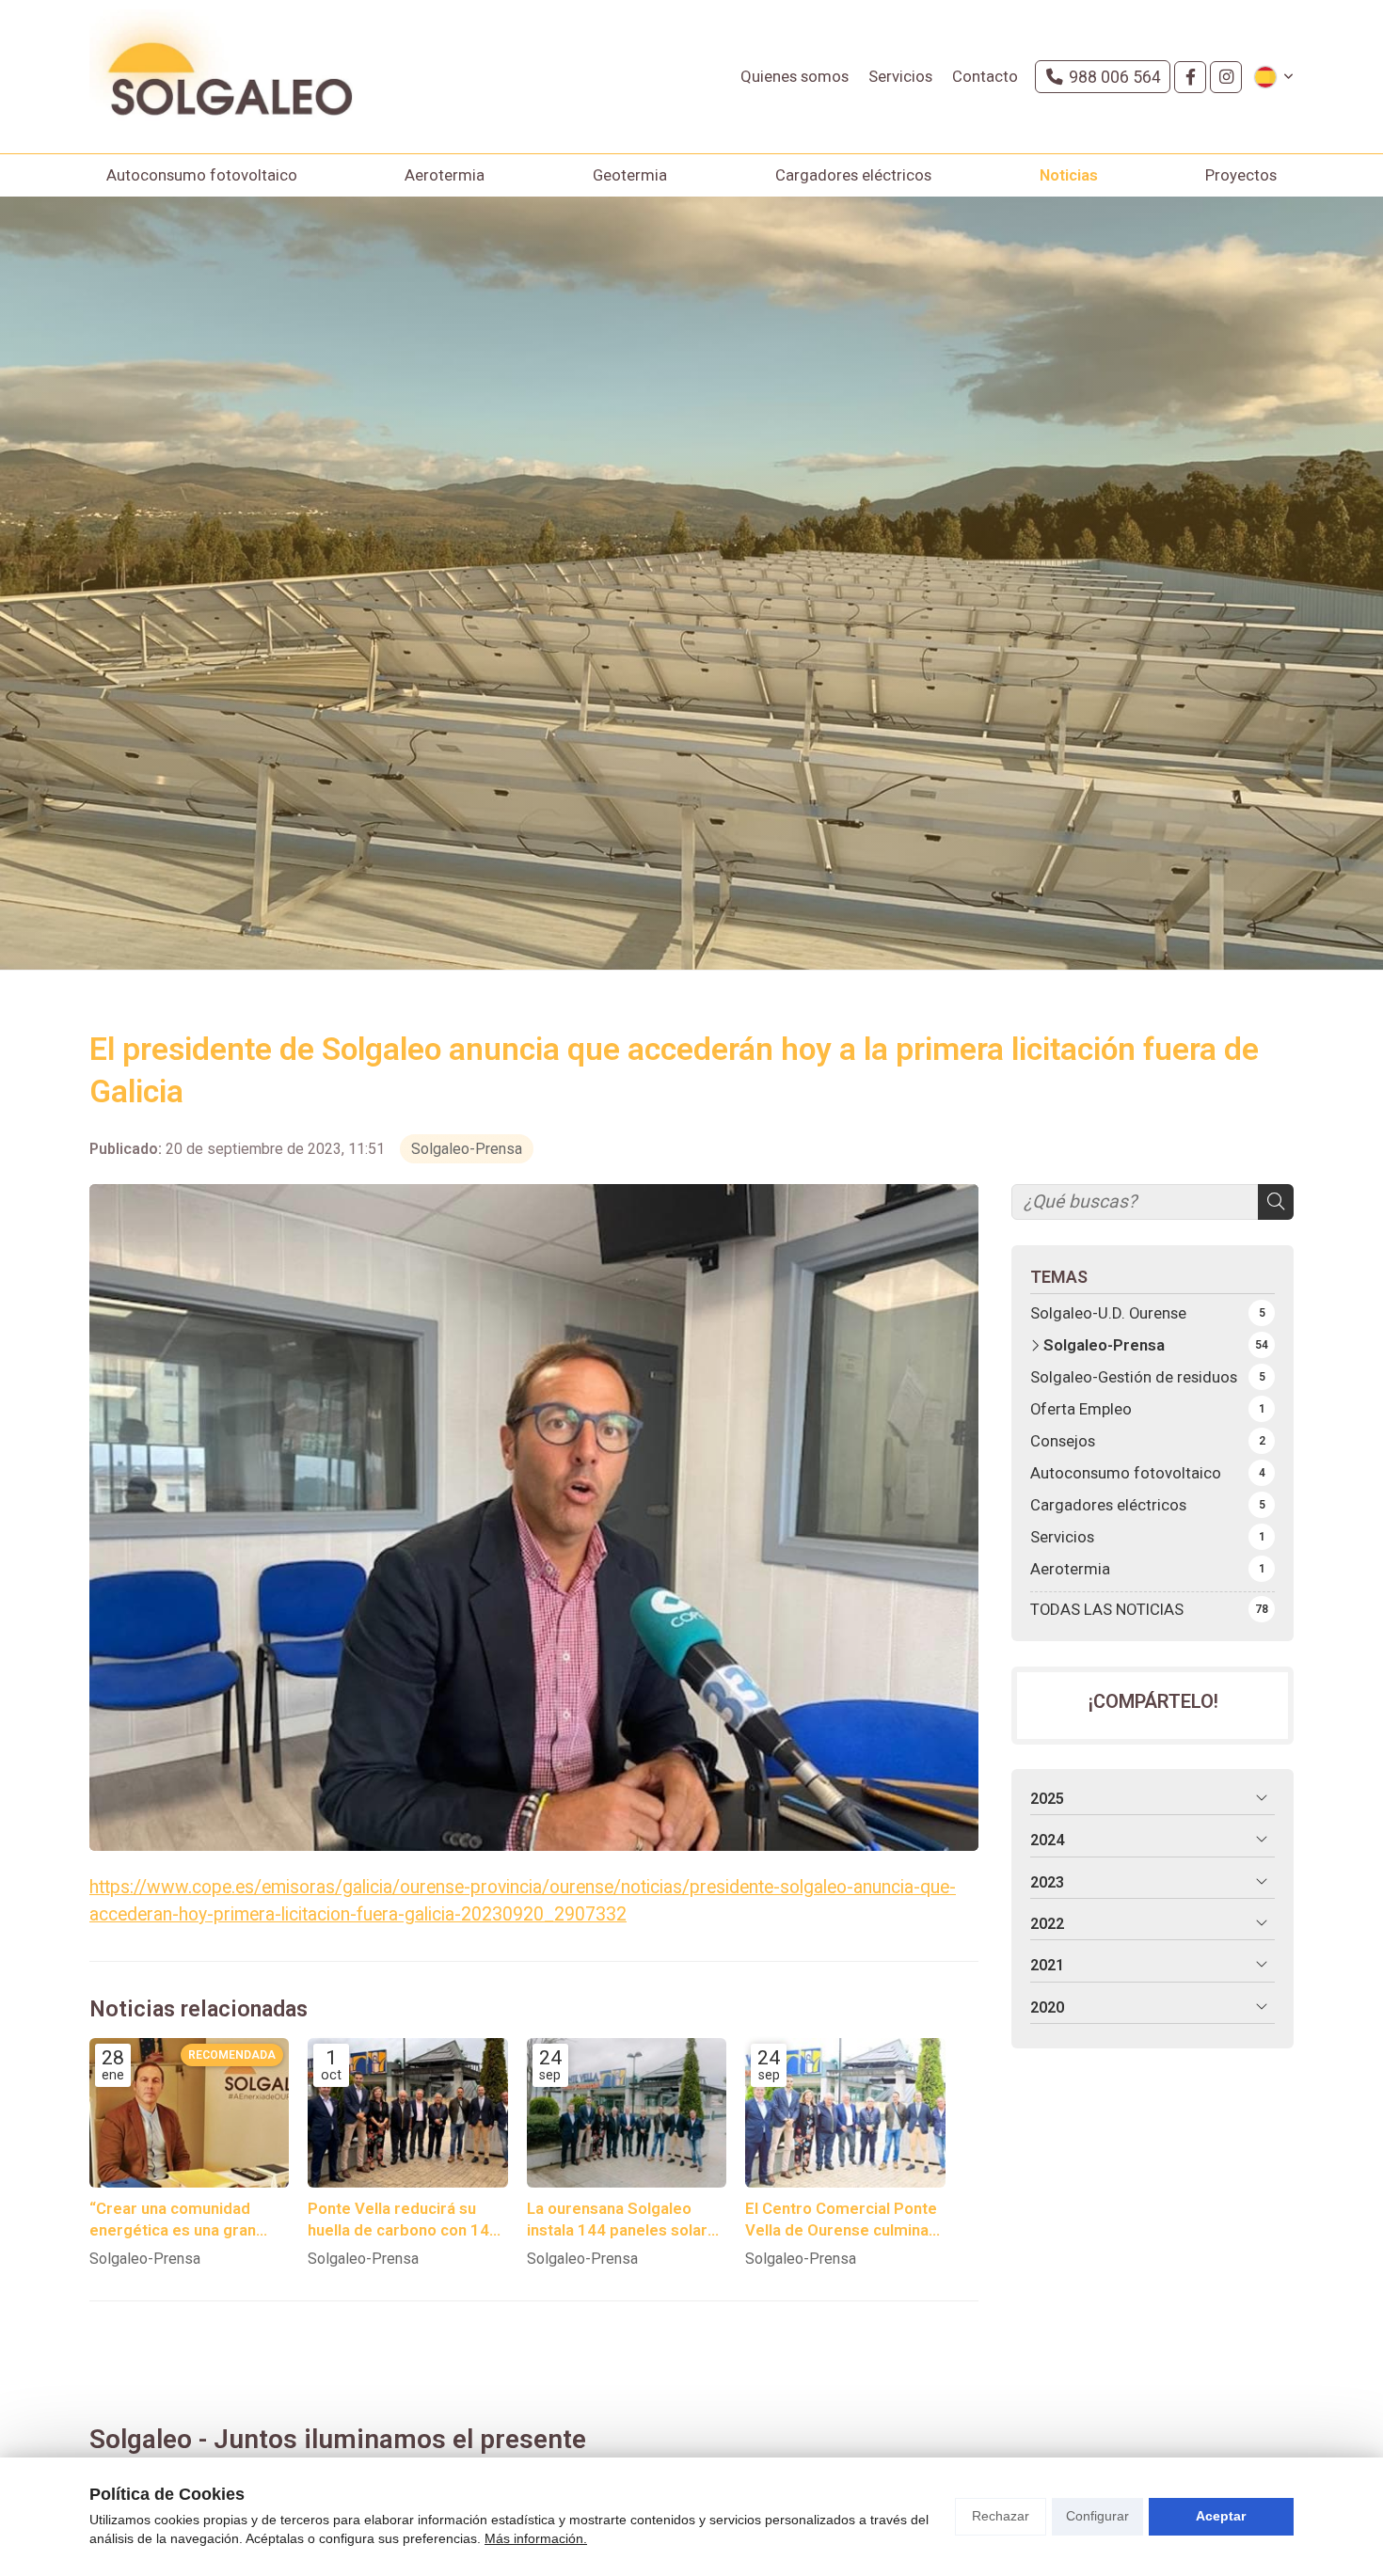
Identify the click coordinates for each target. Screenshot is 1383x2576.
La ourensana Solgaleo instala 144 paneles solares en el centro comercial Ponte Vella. (626, 2220)
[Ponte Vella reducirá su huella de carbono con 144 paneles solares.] (407, 2113)
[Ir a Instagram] (1226, 77)
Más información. (536, 2538)
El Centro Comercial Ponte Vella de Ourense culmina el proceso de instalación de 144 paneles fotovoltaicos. (841, 2220)
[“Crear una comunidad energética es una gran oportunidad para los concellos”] (189, 2113)
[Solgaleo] (221, 77)
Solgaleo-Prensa (467, 1149)
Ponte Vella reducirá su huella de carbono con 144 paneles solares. (403, 2220)
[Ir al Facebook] (1190, 77)
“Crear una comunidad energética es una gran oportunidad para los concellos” (173, 2220)
